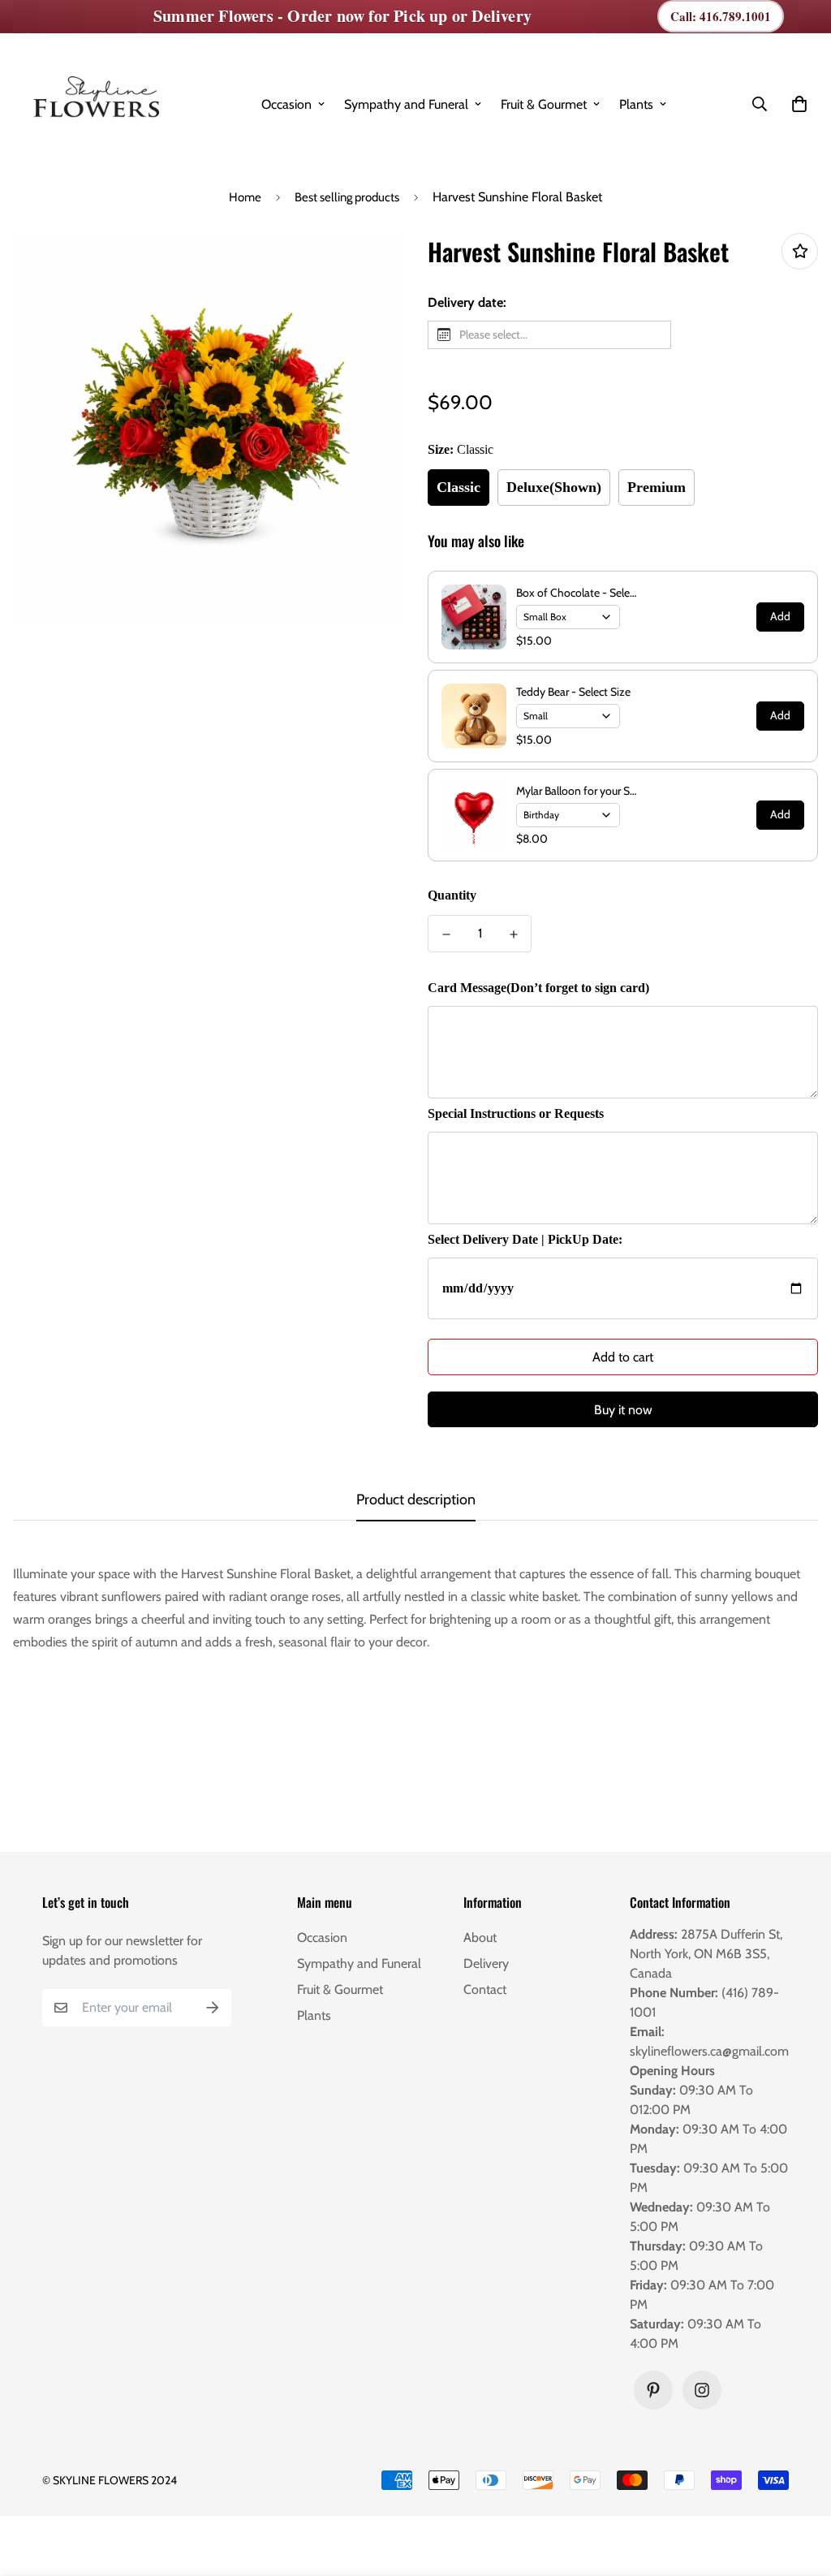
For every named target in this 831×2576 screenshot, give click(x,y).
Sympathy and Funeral (406, 104)
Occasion (286, 104)
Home (245, 197)
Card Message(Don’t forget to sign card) (538, 988)
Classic (459, 487)
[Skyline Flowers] (94, 104)
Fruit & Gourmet (544, 104)
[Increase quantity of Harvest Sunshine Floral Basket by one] (513, 934)
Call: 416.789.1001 (721, 16)
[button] (796, 104)
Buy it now (623, 1410)
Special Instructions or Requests (516, 1113)
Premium (657, 487)
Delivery (486, 1963)
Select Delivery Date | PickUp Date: (525, 1239)
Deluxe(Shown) (554, 487)
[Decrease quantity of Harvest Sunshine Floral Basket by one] (446, 934)
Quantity (452, 895)
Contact (485, 1989)
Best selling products (347, 197)
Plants (636, 104)
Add (780, 616)
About (480, 1937)
